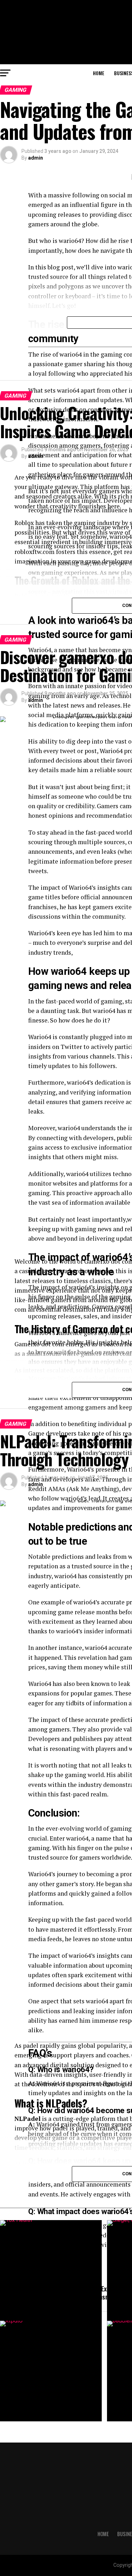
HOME (99, 73)
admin (36, 158)
